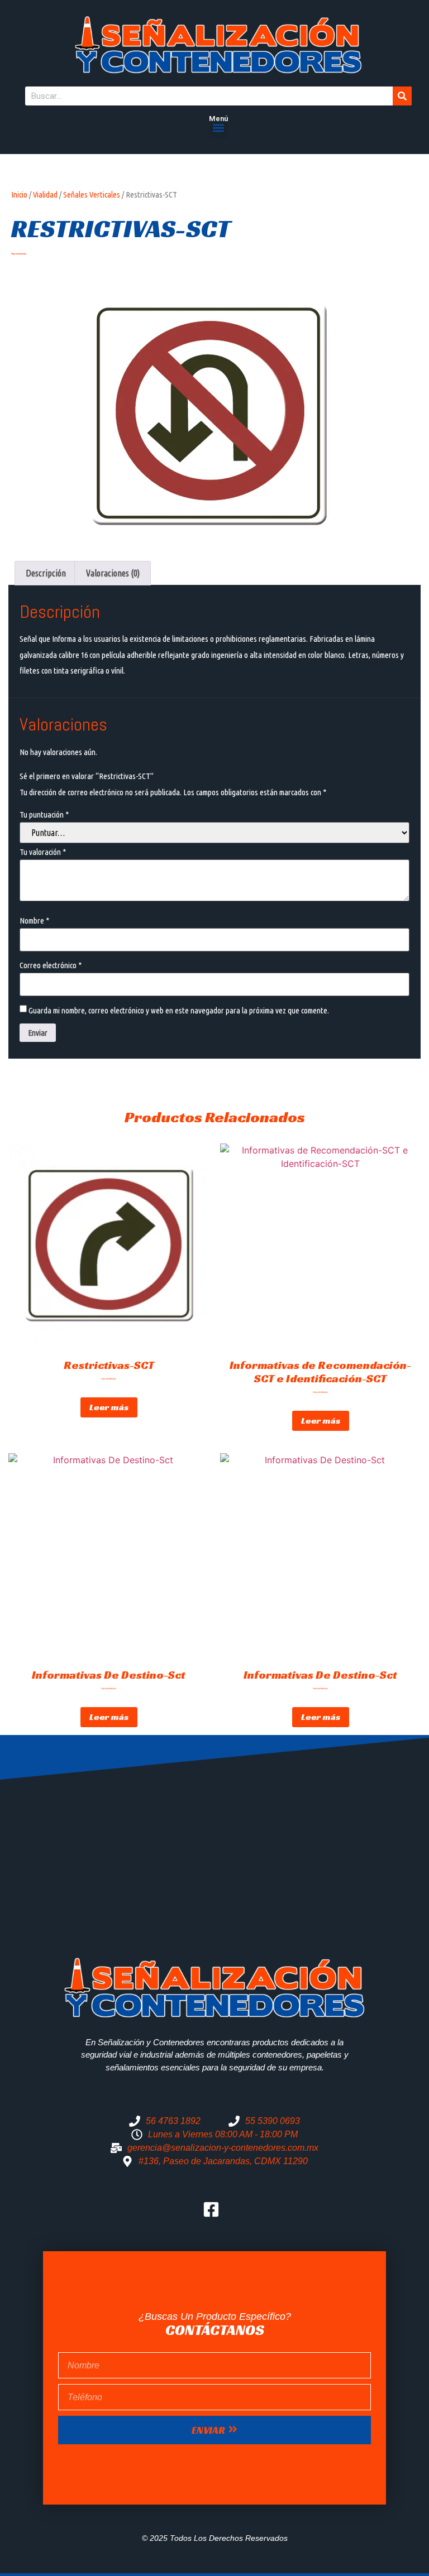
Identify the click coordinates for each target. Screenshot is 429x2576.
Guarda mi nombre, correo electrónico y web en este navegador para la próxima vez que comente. (179, 1010)
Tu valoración (43, 852)
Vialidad (45, 194)
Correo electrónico (51, 965)
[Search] (402, 96)
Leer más (109, 1407)
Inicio (19, 194)
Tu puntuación (44, 814)
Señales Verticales (92, 194)
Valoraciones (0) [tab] (113, 573)
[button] (219, 128)
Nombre (34, 921)
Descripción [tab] (46, 573)
